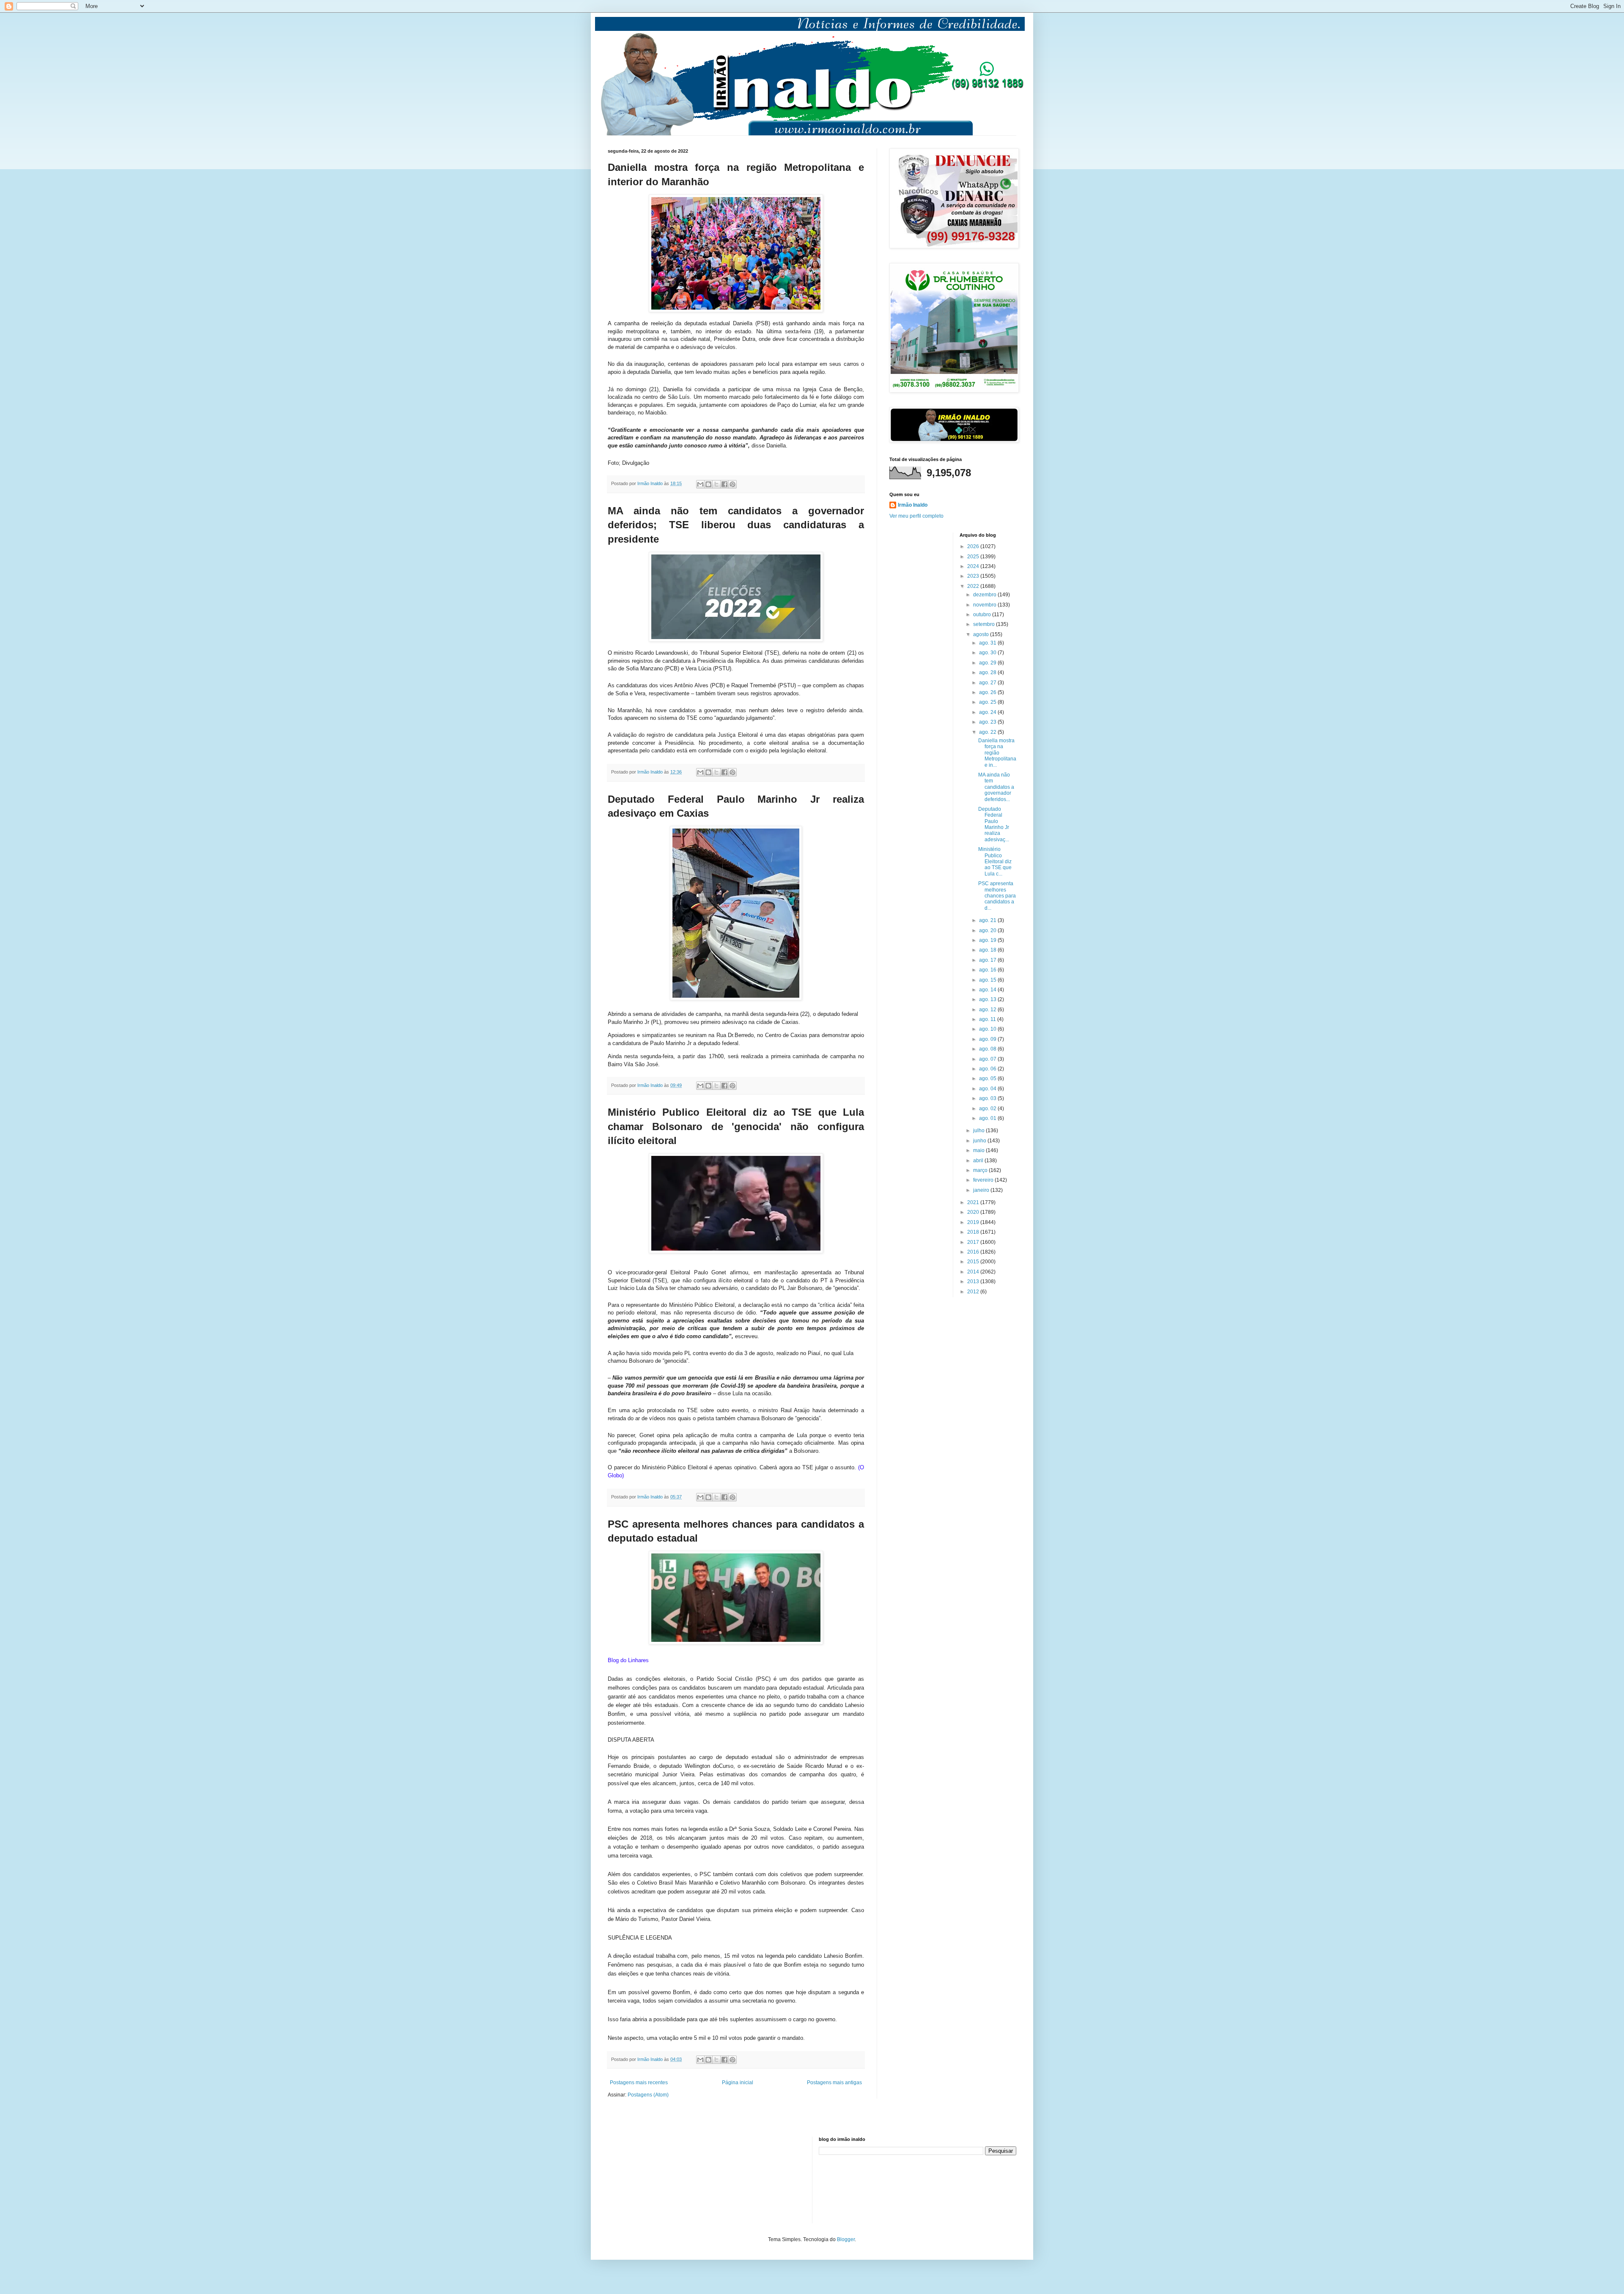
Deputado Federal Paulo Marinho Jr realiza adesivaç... (994, 824)
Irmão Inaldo (913, 505)
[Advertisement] (650, 2179)
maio (979, 1150)
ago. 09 (988, 1039)
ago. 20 (988, 930)
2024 (974, 566)
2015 (974, 1262)
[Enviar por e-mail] (700, 484)
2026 (974, 546)
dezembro (985, 595)
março (981, 1170)
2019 (974, 1222)
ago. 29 (988, 663)
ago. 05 (988, 1078)
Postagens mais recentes (639, 2083)
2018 (974, 1232)
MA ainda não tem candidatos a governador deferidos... (996, 787)
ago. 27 (988, 683)
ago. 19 (988, 940)
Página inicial (738, 2083)
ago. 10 (988, 1029)
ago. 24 (988, 712)
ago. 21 (988, 920)
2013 (974, 1281)
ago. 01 (988, 1118)
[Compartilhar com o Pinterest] (732, 484)
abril (979, 1161)
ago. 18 (988, 950)
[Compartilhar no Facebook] (724, 484)
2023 (974, 576)
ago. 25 (988, 702)
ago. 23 (988, 722)
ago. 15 (988, 980)
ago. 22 (988, 732)
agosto (982, 634)
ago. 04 (988, 1089)
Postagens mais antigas (834, 2083)
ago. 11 (988, 1019)
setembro (985, 624)
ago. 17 (988, 960)
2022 (974, 586)
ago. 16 (988, 970)
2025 (974, 557)
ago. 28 (988, 672)
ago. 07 (988, 1059)
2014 (974, 1272)
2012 (974, 1292)
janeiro (982, 1190)
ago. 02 (988, 1109)
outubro (983, 615)
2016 (974, 1252)
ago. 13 (988, 999)
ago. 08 (988, 1049)
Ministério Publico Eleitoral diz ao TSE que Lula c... (995, 862)
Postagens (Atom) (648, 2095)
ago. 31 (988, 643)
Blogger (846, 2239)
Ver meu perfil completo (916, 516)
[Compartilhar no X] (716, 484)
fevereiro (984, 1180)
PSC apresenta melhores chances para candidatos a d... (997, 896)
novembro (985, 605)
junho (980, 1141)
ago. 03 (988, 1098)
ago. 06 (988, 1069)
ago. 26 (988, 692)
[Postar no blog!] (708, 484)
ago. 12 (988, 1010)
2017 (974, 1242)
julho (979, 1131)
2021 (974, 1202)
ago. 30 (988, 653)
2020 (974, 1212)
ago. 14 (988, 990)
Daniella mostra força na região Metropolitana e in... (997, 753)
